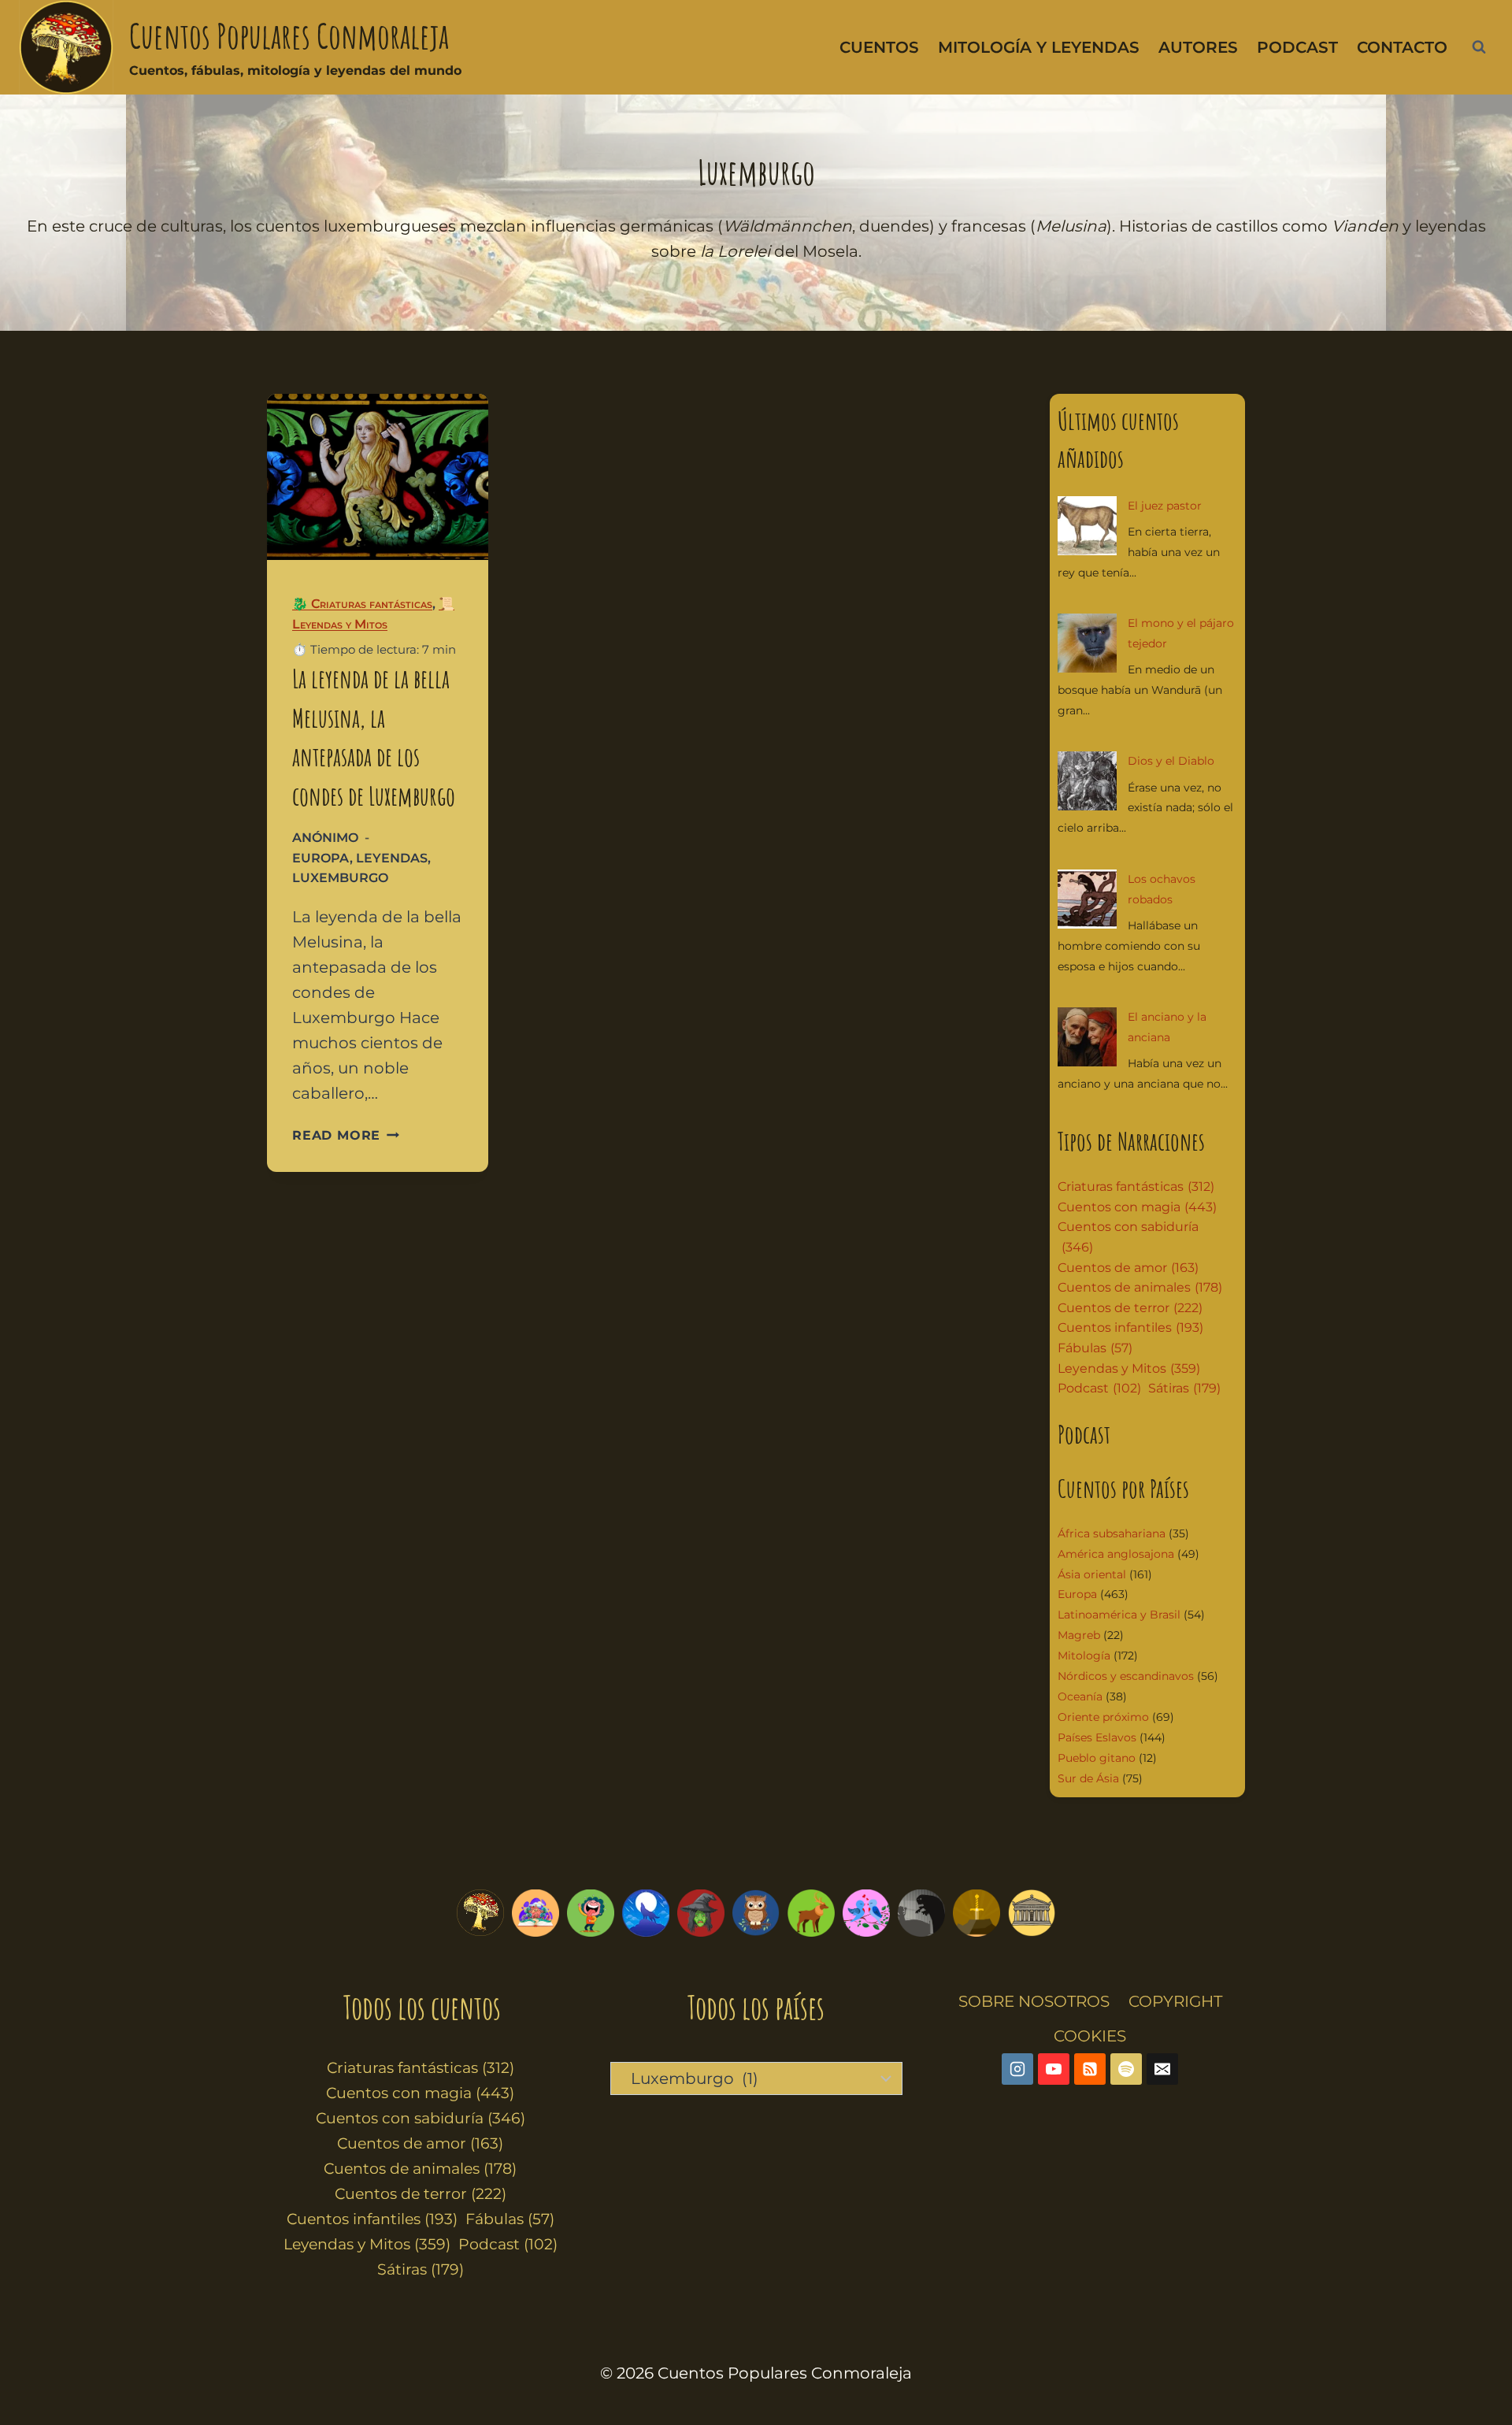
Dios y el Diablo (1171, 761)
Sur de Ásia (1088, 1778)
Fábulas (1095, 1348)
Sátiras (1184, 1388)
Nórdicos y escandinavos (1126, 1676)
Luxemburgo (340, 878)
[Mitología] (1032, 1913)
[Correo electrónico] (1162, 2069)
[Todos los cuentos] (480, 1913)
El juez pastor (1165, 506)
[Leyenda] (976, 1913)
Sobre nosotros (1034, 2001)
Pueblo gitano (1097, 1758)
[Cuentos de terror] (921, 1913)
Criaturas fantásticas (1136, 1187)
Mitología (1084, 1656)
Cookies (1090, 2036)
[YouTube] (1054, 2069)
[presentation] (378, 477)
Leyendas (392, 858)
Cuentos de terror (1130, 1308)
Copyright (1175, 2001)
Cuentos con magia (1137, 1207)
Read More (346, 1135)
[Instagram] (1017, 2069)
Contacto (1402, 47)
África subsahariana (1112, 1533)
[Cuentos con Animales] (811, 1913)
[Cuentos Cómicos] (591, 1913)
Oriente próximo (1103, 1717)
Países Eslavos (1097, 1737)
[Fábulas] (646, 1913)
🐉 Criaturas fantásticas (362, 604)
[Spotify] (1126, 2069)
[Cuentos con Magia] (701, 1913)
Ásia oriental (1092, 1574)
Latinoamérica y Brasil (1119, 1615)
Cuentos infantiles (1130, 1327)
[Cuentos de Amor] (866, 1913)
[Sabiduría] (756, 1913)
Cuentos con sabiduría (1128, 1237)
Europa (321, 858)
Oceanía (1080, 1696)
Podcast (1297, 47)
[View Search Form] (1479, 47)
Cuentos (879, 47)
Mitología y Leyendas (1039, 47)
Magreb (1079, 1635)
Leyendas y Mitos (1129, 1368)
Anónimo (325, 838)
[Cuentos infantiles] (535, 1913)
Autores (1198, 47)
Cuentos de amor (1128, 1268)
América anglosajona (1116, 1554)
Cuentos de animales (1140, 1287)
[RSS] (1090, 2069)
